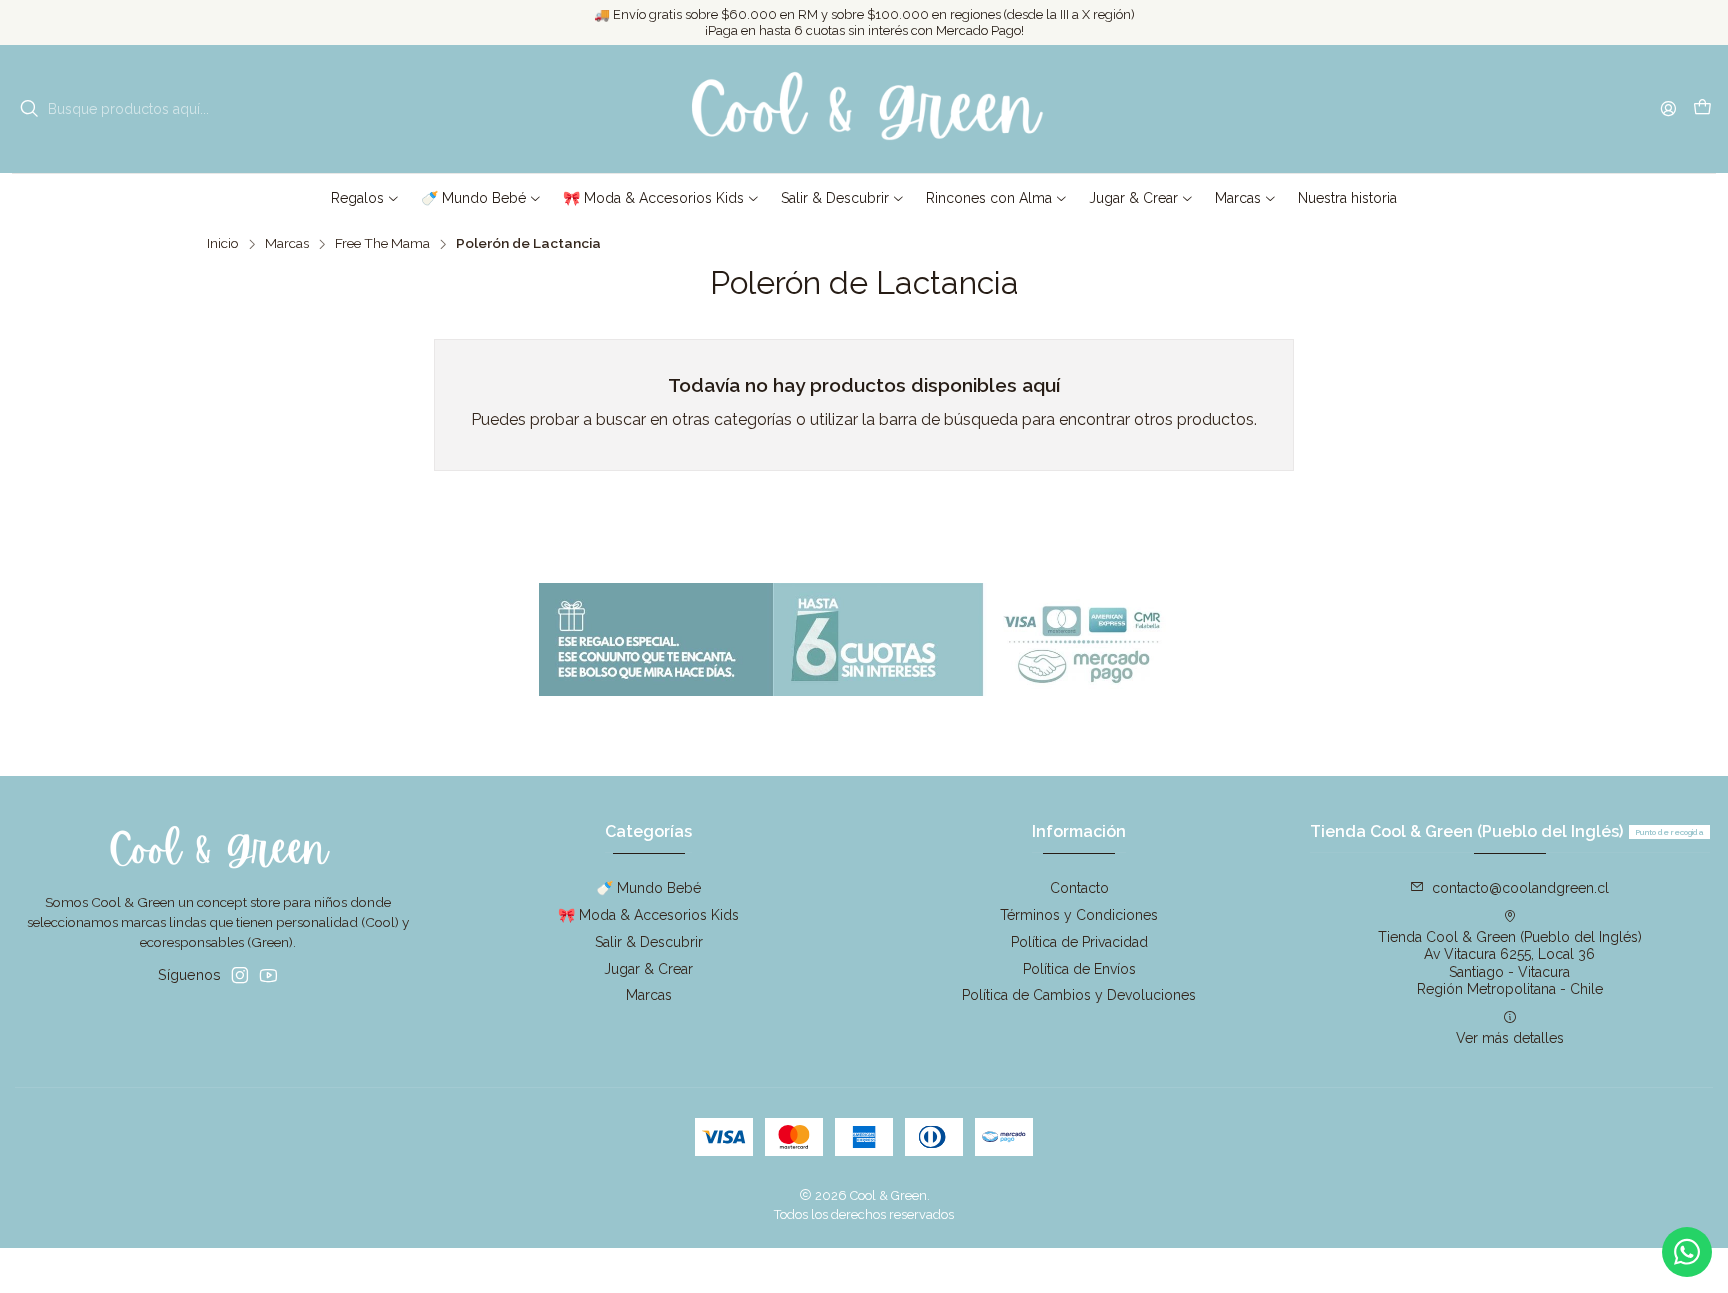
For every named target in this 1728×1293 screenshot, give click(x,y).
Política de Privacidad (1079, 942)
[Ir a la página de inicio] (864, 109)
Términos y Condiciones (1079, 915)
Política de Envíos (1079, 969)
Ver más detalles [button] (1510, 1038)
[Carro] (1702, 109)
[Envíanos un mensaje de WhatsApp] (1687, 1252)
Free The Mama (382, 244)
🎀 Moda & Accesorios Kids (648, 915)
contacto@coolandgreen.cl (1520, 888)
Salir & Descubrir (649, 942)
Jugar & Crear (648, 969)
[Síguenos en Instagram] (240, 975)
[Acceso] (1668, 108)
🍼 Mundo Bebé (648, 888)
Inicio (223, 244)
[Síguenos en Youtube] (268, 975)
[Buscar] (29, 109)
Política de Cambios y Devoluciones (1079, 995)
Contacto (1079, 888)
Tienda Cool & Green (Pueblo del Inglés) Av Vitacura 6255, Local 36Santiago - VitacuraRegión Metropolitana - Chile (1510, 963)
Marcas (287, 244)
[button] (365, 198)
